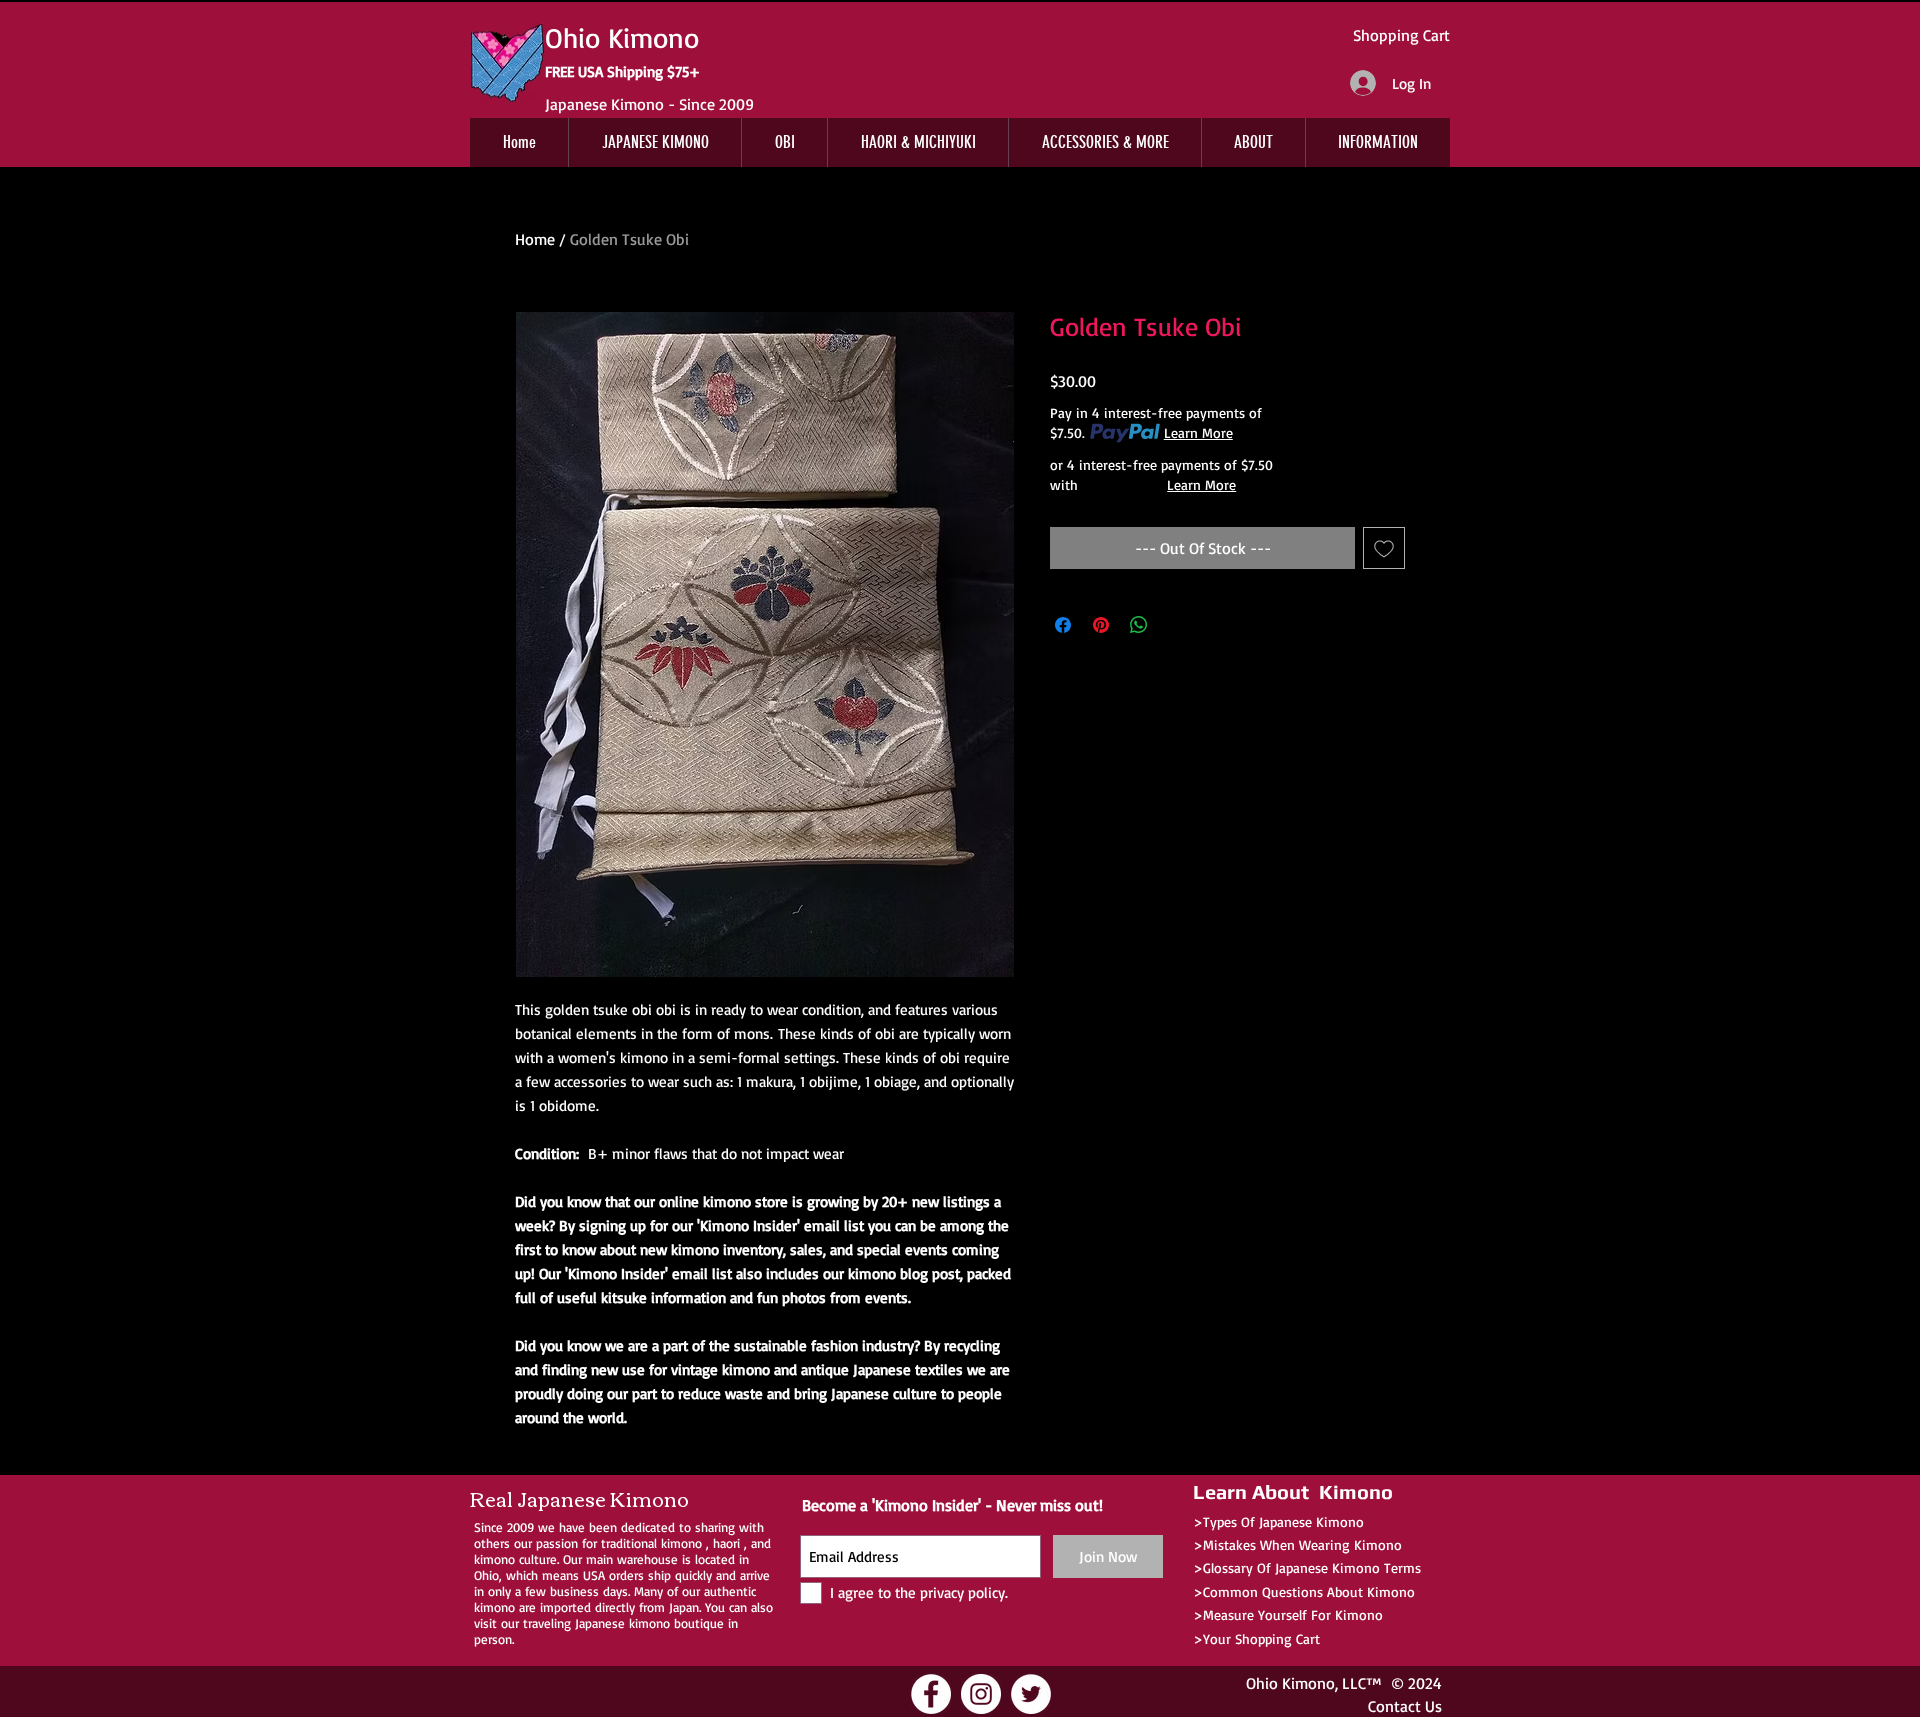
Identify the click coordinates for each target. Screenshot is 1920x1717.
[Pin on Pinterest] (1101, 625)
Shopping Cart (1401, 35)
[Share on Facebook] (1063, 625)
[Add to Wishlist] (1384, 548)
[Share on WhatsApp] (1139, 625)
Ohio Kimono (1290, 1683)
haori (726, 1543)
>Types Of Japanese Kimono (1278, 1521)
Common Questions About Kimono (1309, 1591)
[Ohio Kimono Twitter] (1031, 1694)
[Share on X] (1177, 625)
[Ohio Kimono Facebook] (931, 1694)
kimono (681, 1543)
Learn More (1198, 432)
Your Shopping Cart (1261, 1638)
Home (535, 239)
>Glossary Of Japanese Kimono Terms (1307, 1567)
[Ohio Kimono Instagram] (981, 1694)
